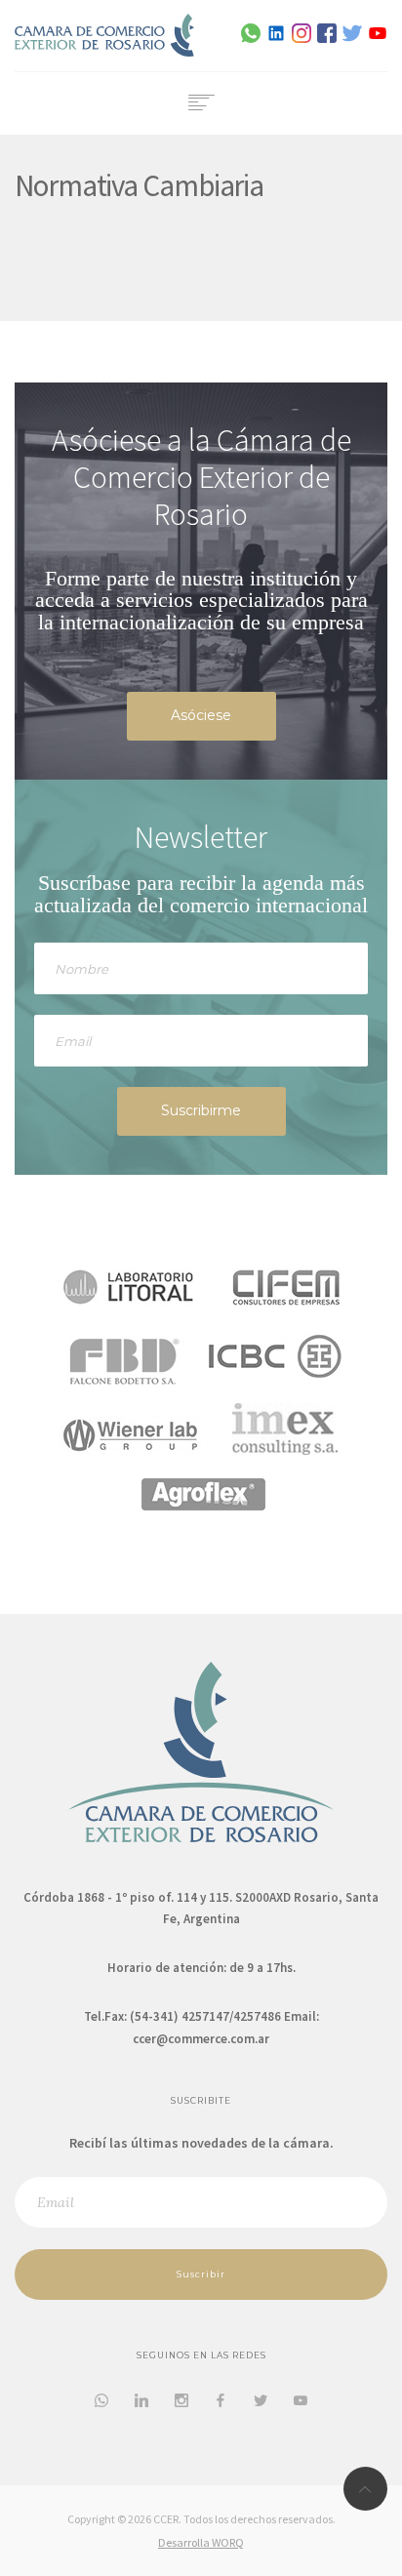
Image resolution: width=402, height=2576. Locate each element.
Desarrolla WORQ (201, 2542)
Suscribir (201, 2274)
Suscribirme (201, 1110)
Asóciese (201, 715)
